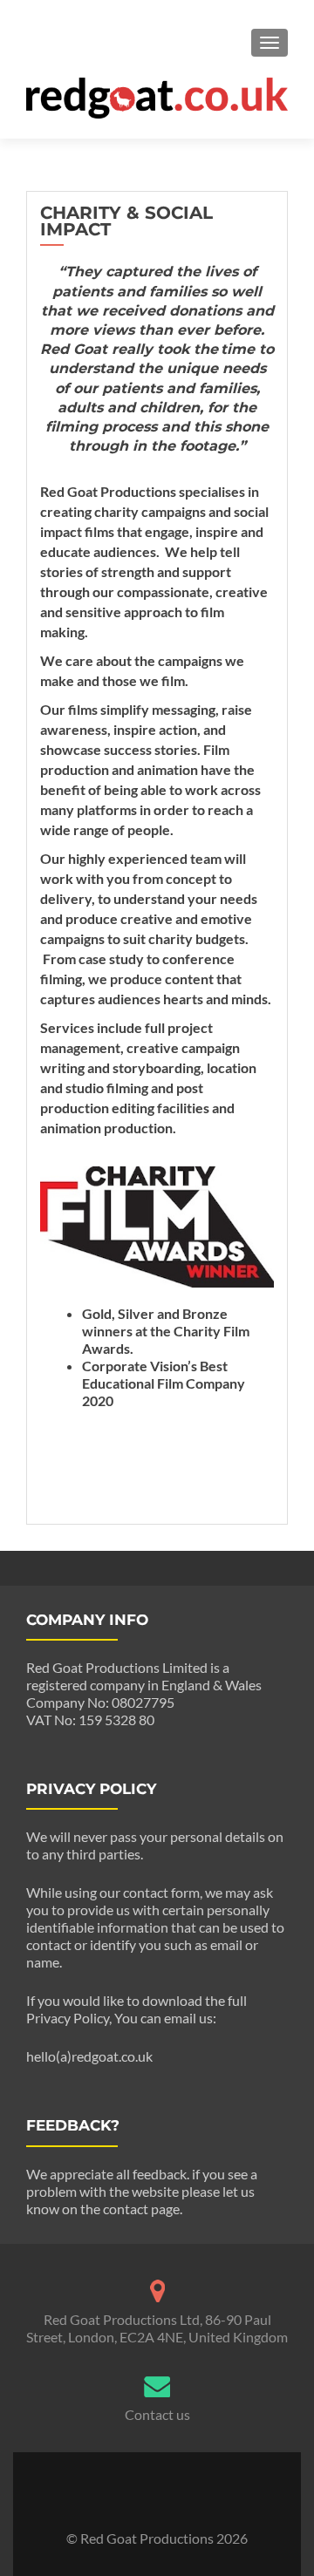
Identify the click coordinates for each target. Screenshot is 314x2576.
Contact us (157, 2414)
